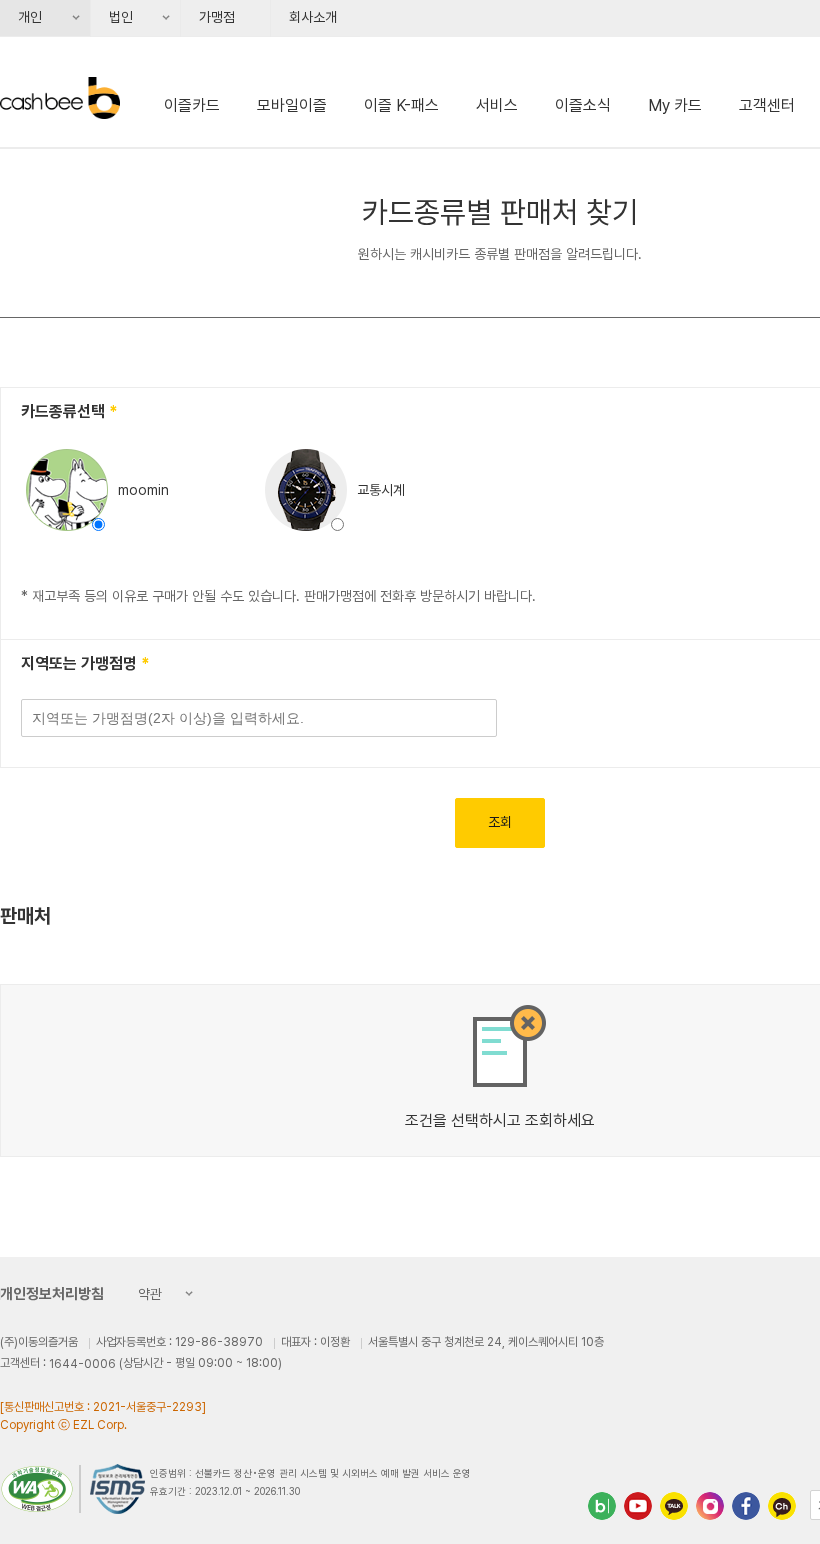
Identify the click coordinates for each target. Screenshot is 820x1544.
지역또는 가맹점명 (81, 663)
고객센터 (767, 105)
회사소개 (313, 17)
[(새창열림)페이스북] (746, 1506)
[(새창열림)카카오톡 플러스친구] (674, 1506)
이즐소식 (583, 105)
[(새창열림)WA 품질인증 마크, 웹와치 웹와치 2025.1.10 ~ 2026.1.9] (40, 1489)
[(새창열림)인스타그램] (710, 1506)
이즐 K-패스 (401, 105)
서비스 (497, 105)
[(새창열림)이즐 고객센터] (782, 1506)
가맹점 (217, 17)
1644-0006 (82, 1364)
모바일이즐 (292, 105)
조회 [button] (500, 822)
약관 (144, 1296)
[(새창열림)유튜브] (638, 1506)
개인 (23, 23)
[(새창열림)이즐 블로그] (602, 1506)
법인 (114, 23)
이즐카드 (192, 105)
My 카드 (675, 105)
